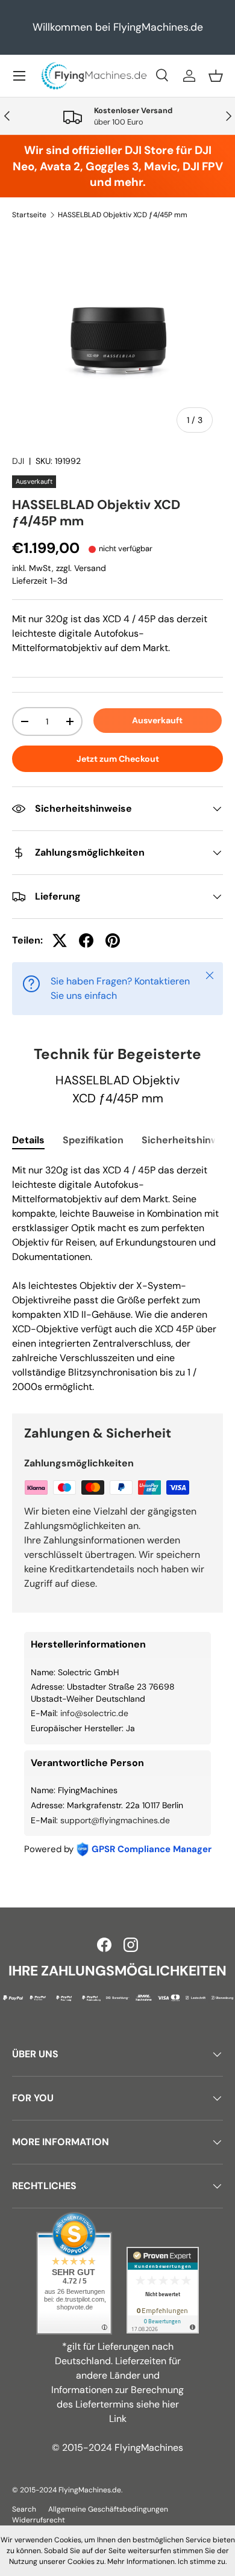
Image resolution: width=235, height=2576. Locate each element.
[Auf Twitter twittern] (60, 941)
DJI (18, 461)
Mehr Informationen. (142, 2562)
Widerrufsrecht (39, 2520)
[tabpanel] (117, 1279)
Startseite (29, 215)
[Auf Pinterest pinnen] (113, 941)
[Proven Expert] (163, 2290)
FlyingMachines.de (90, 2490)
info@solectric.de (94, 1713)
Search (24, 2509)
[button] (216, 76)
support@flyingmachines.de (115, 1820)
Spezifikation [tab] (93, 1140)
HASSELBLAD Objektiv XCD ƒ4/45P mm (123, 215)
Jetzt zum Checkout (118, 759)
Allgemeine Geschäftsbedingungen (108, 2509)
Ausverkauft (157, 720)
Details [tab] (28, 1140)
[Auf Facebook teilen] (86, 941)
